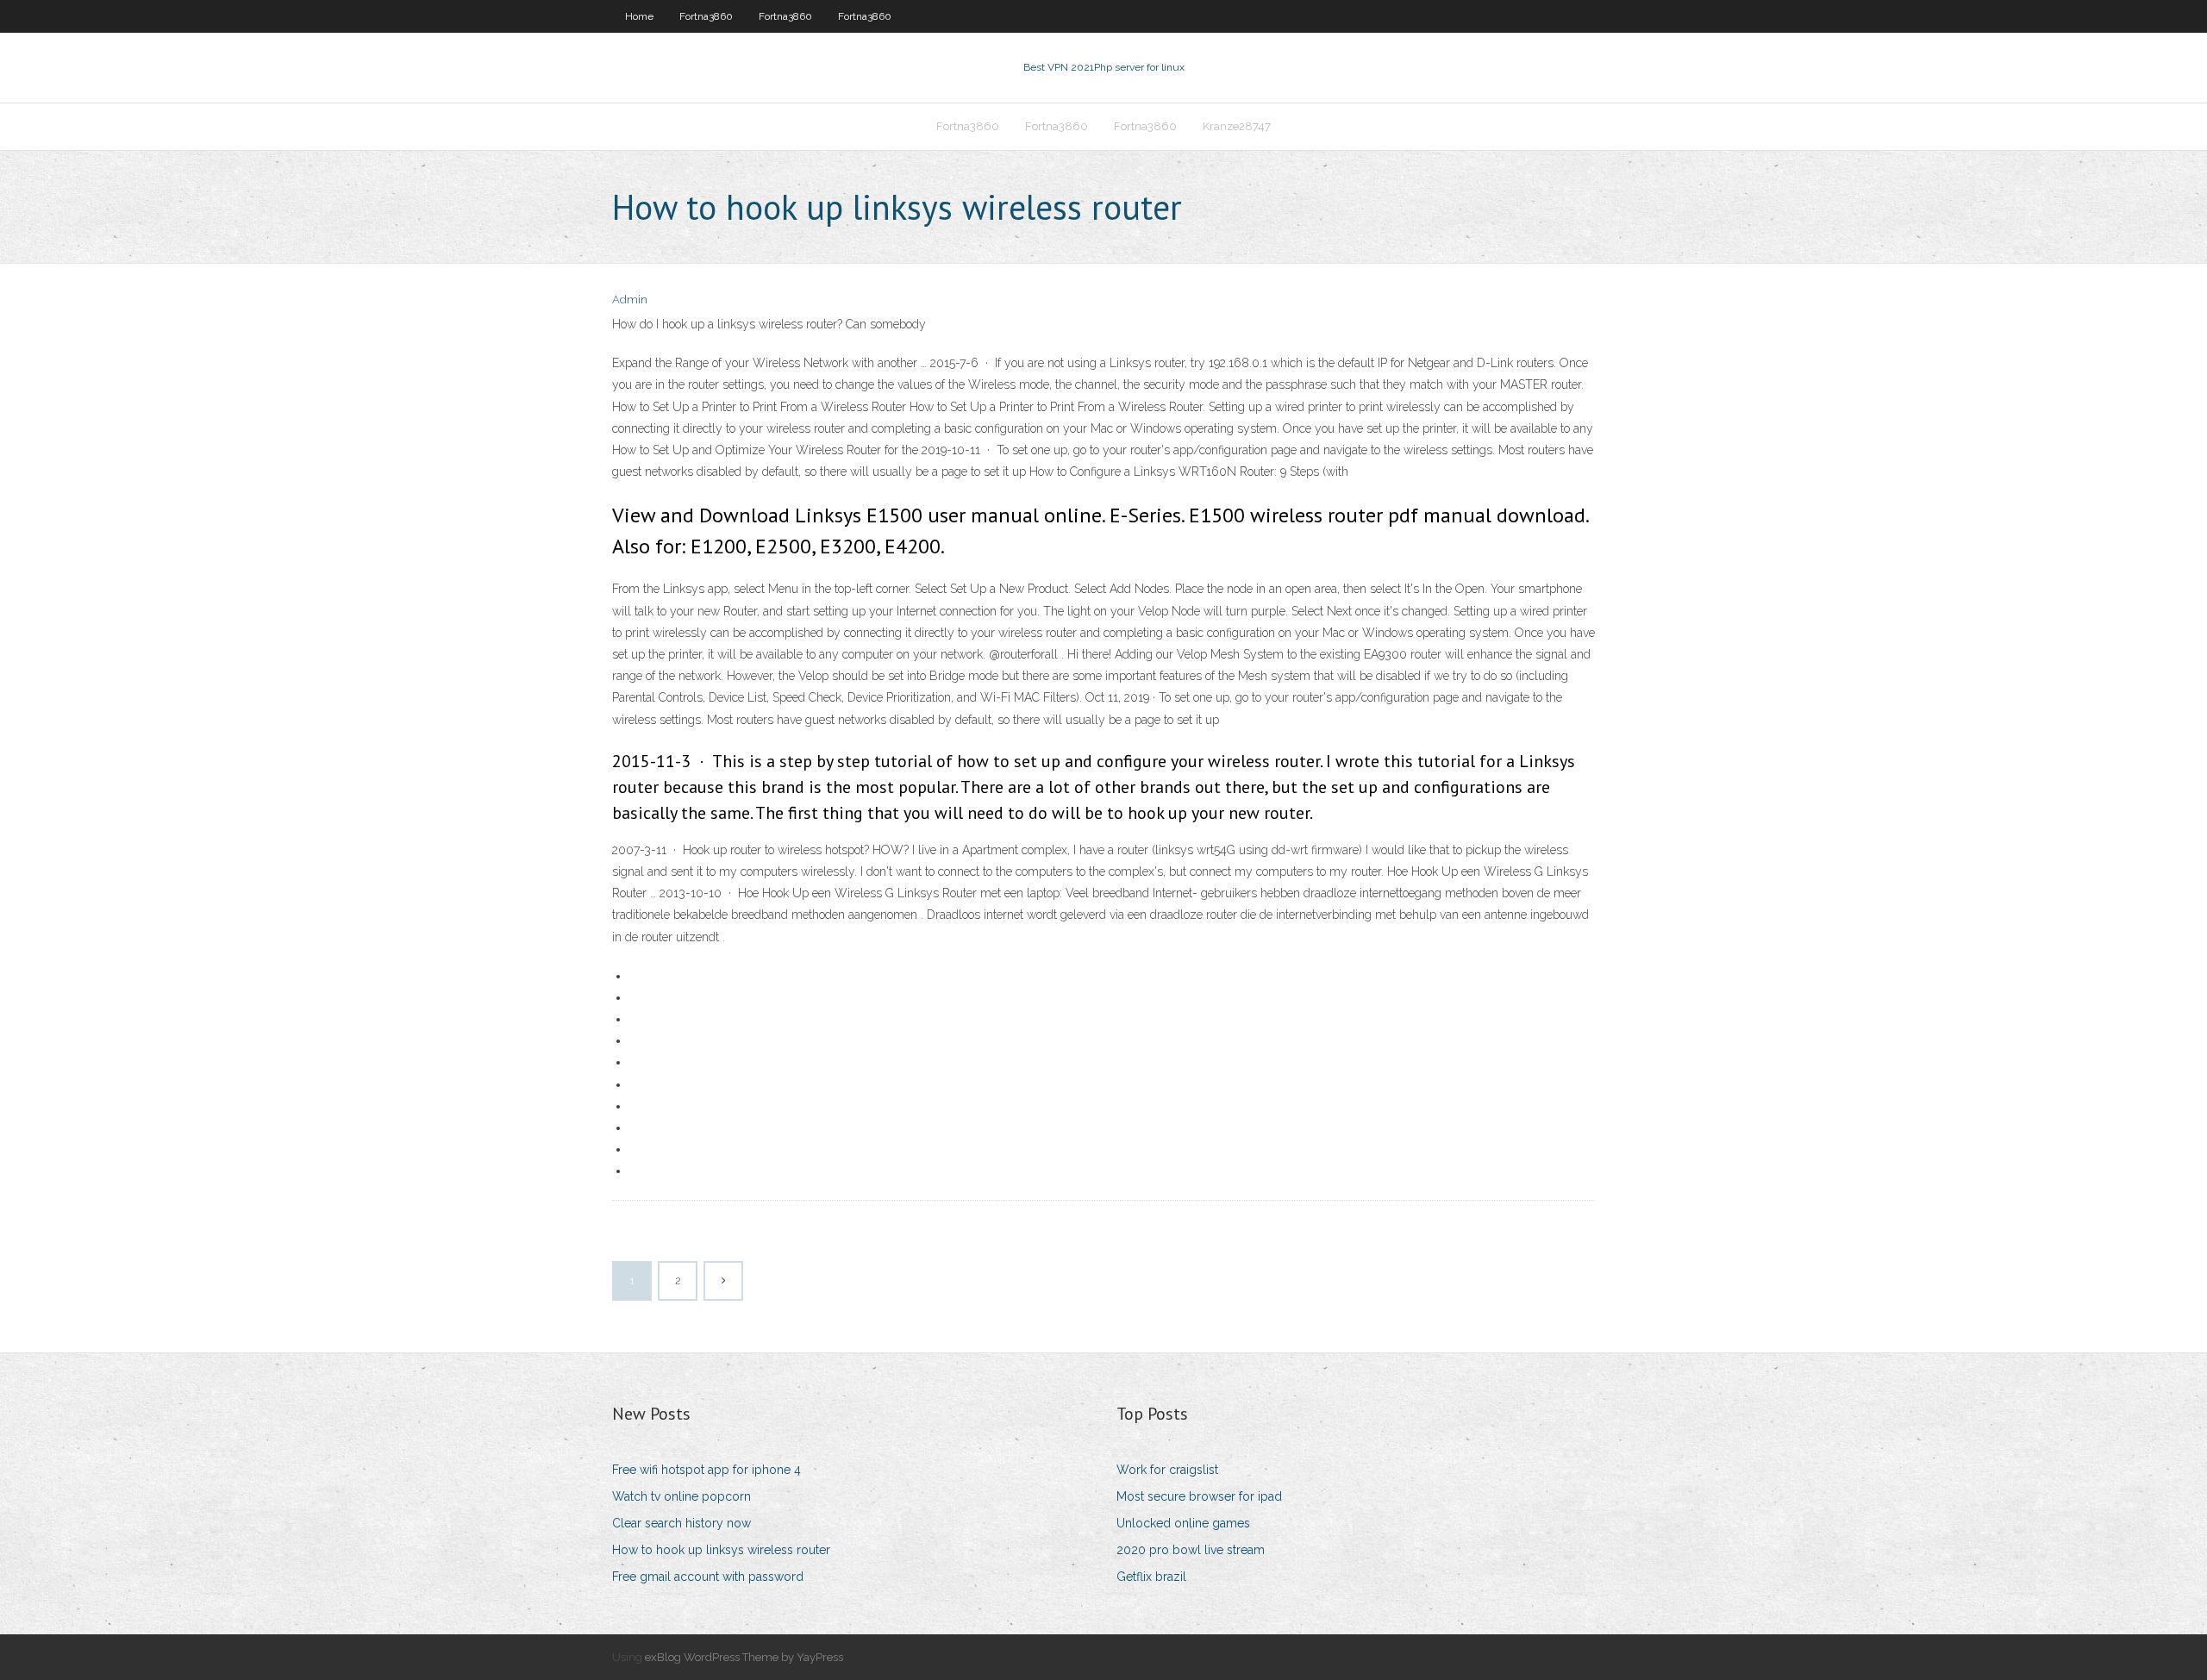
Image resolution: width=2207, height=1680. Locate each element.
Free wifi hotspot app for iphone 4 (706, 1470)
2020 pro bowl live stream (1191, 1550)
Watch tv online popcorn (681, 1496)
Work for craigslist (1167, 1470)
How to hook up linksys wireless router (721, 1550)
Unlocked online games (1183, 1523)
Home (639, 16)
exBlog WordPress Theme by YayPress (744, 1657)
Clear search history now (681, 1523)
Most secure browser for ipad (1199, 1496)
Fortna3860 (706, 16)
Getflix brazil (1151, 1577)
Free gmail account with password (708, 1577)
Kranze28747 (1237, 126)
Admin (630, 300)
